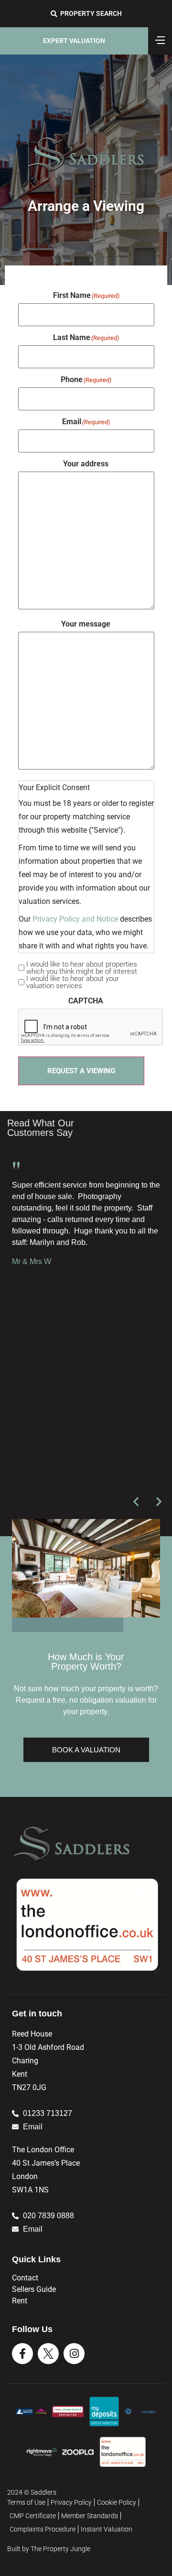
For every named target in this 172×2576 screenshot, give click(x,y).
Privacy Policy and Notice (75, 919)
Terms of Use (26, 2502)
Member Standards (90, 2516)
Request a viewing (81, 1071)
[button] (136, 1502)
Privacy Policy (71, 2502)
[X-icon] (48, 2354)
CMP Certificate (33, 2516)
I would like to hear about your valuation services (73, 982)
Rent (20, 2301)
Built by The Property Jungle (49, 2549)
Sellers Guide (34, 2289)
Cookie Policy (117, 2502)
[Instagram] (74, 2354)
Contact (25, 2278)
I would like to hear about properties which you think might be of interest (82, 968)
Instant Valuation (107, 2529)
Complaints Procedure (43, 2529)
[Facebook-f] (22, 2354)
